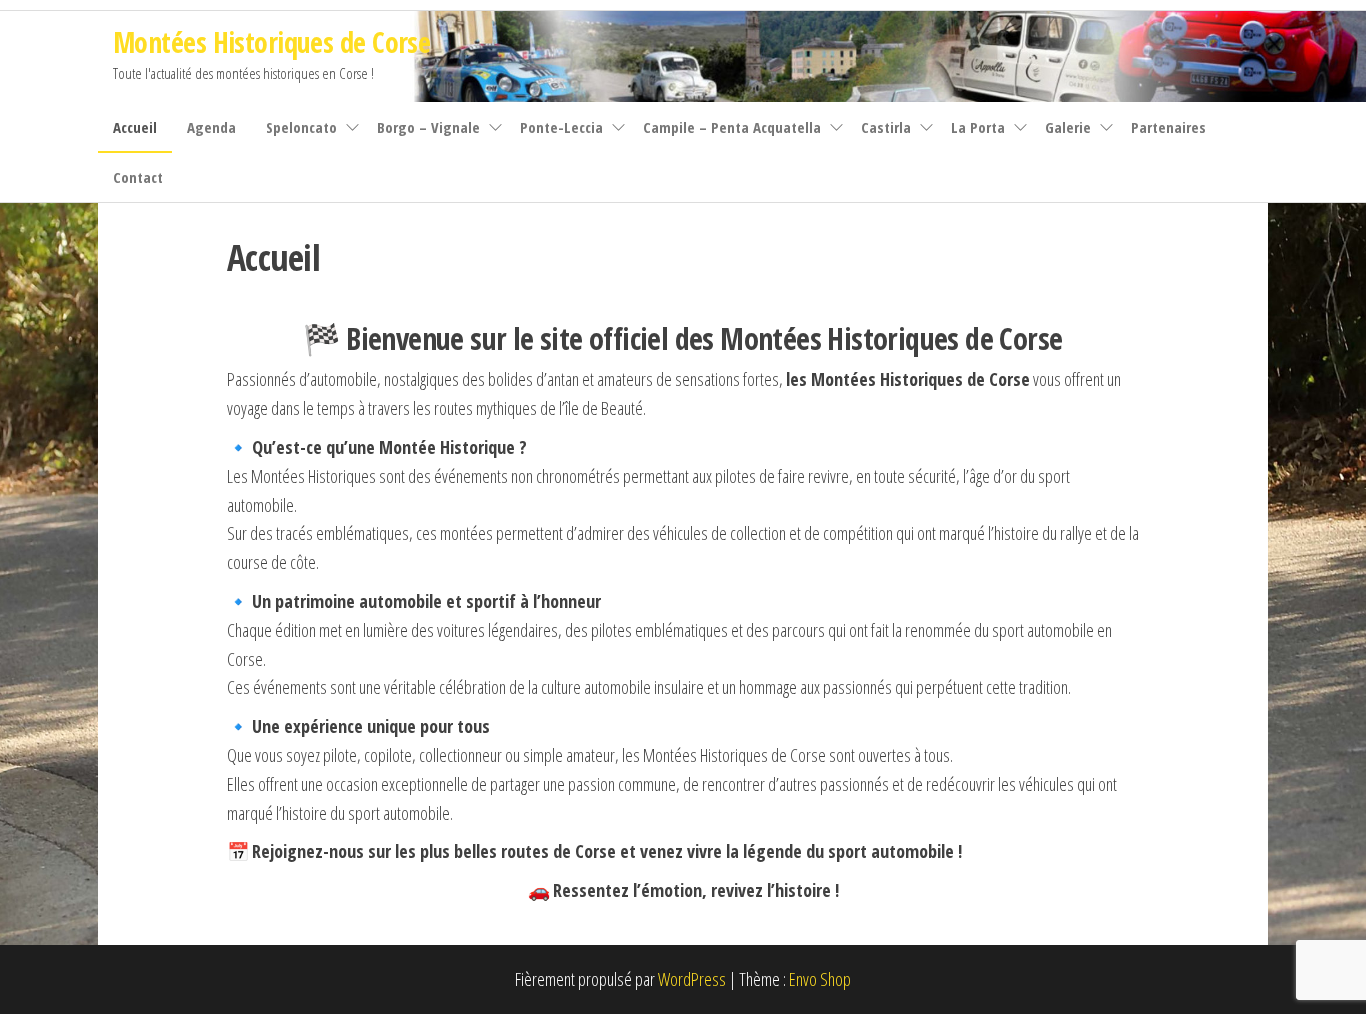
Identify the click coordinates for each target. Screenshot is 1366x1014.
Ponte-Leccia (561, 127)
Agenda (211, 127)
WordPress (692, 979)
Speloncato (301, 127)
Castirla (886, 127)
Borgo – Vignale (428, 127)
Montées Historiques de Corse (271, 42)
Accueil (135, 127)
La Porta (978, 127)
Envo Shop (820, 979)
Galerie (1068, 127)
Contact (138, 177)
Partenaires (1168, 127)
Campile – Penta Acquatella (732, 127)
